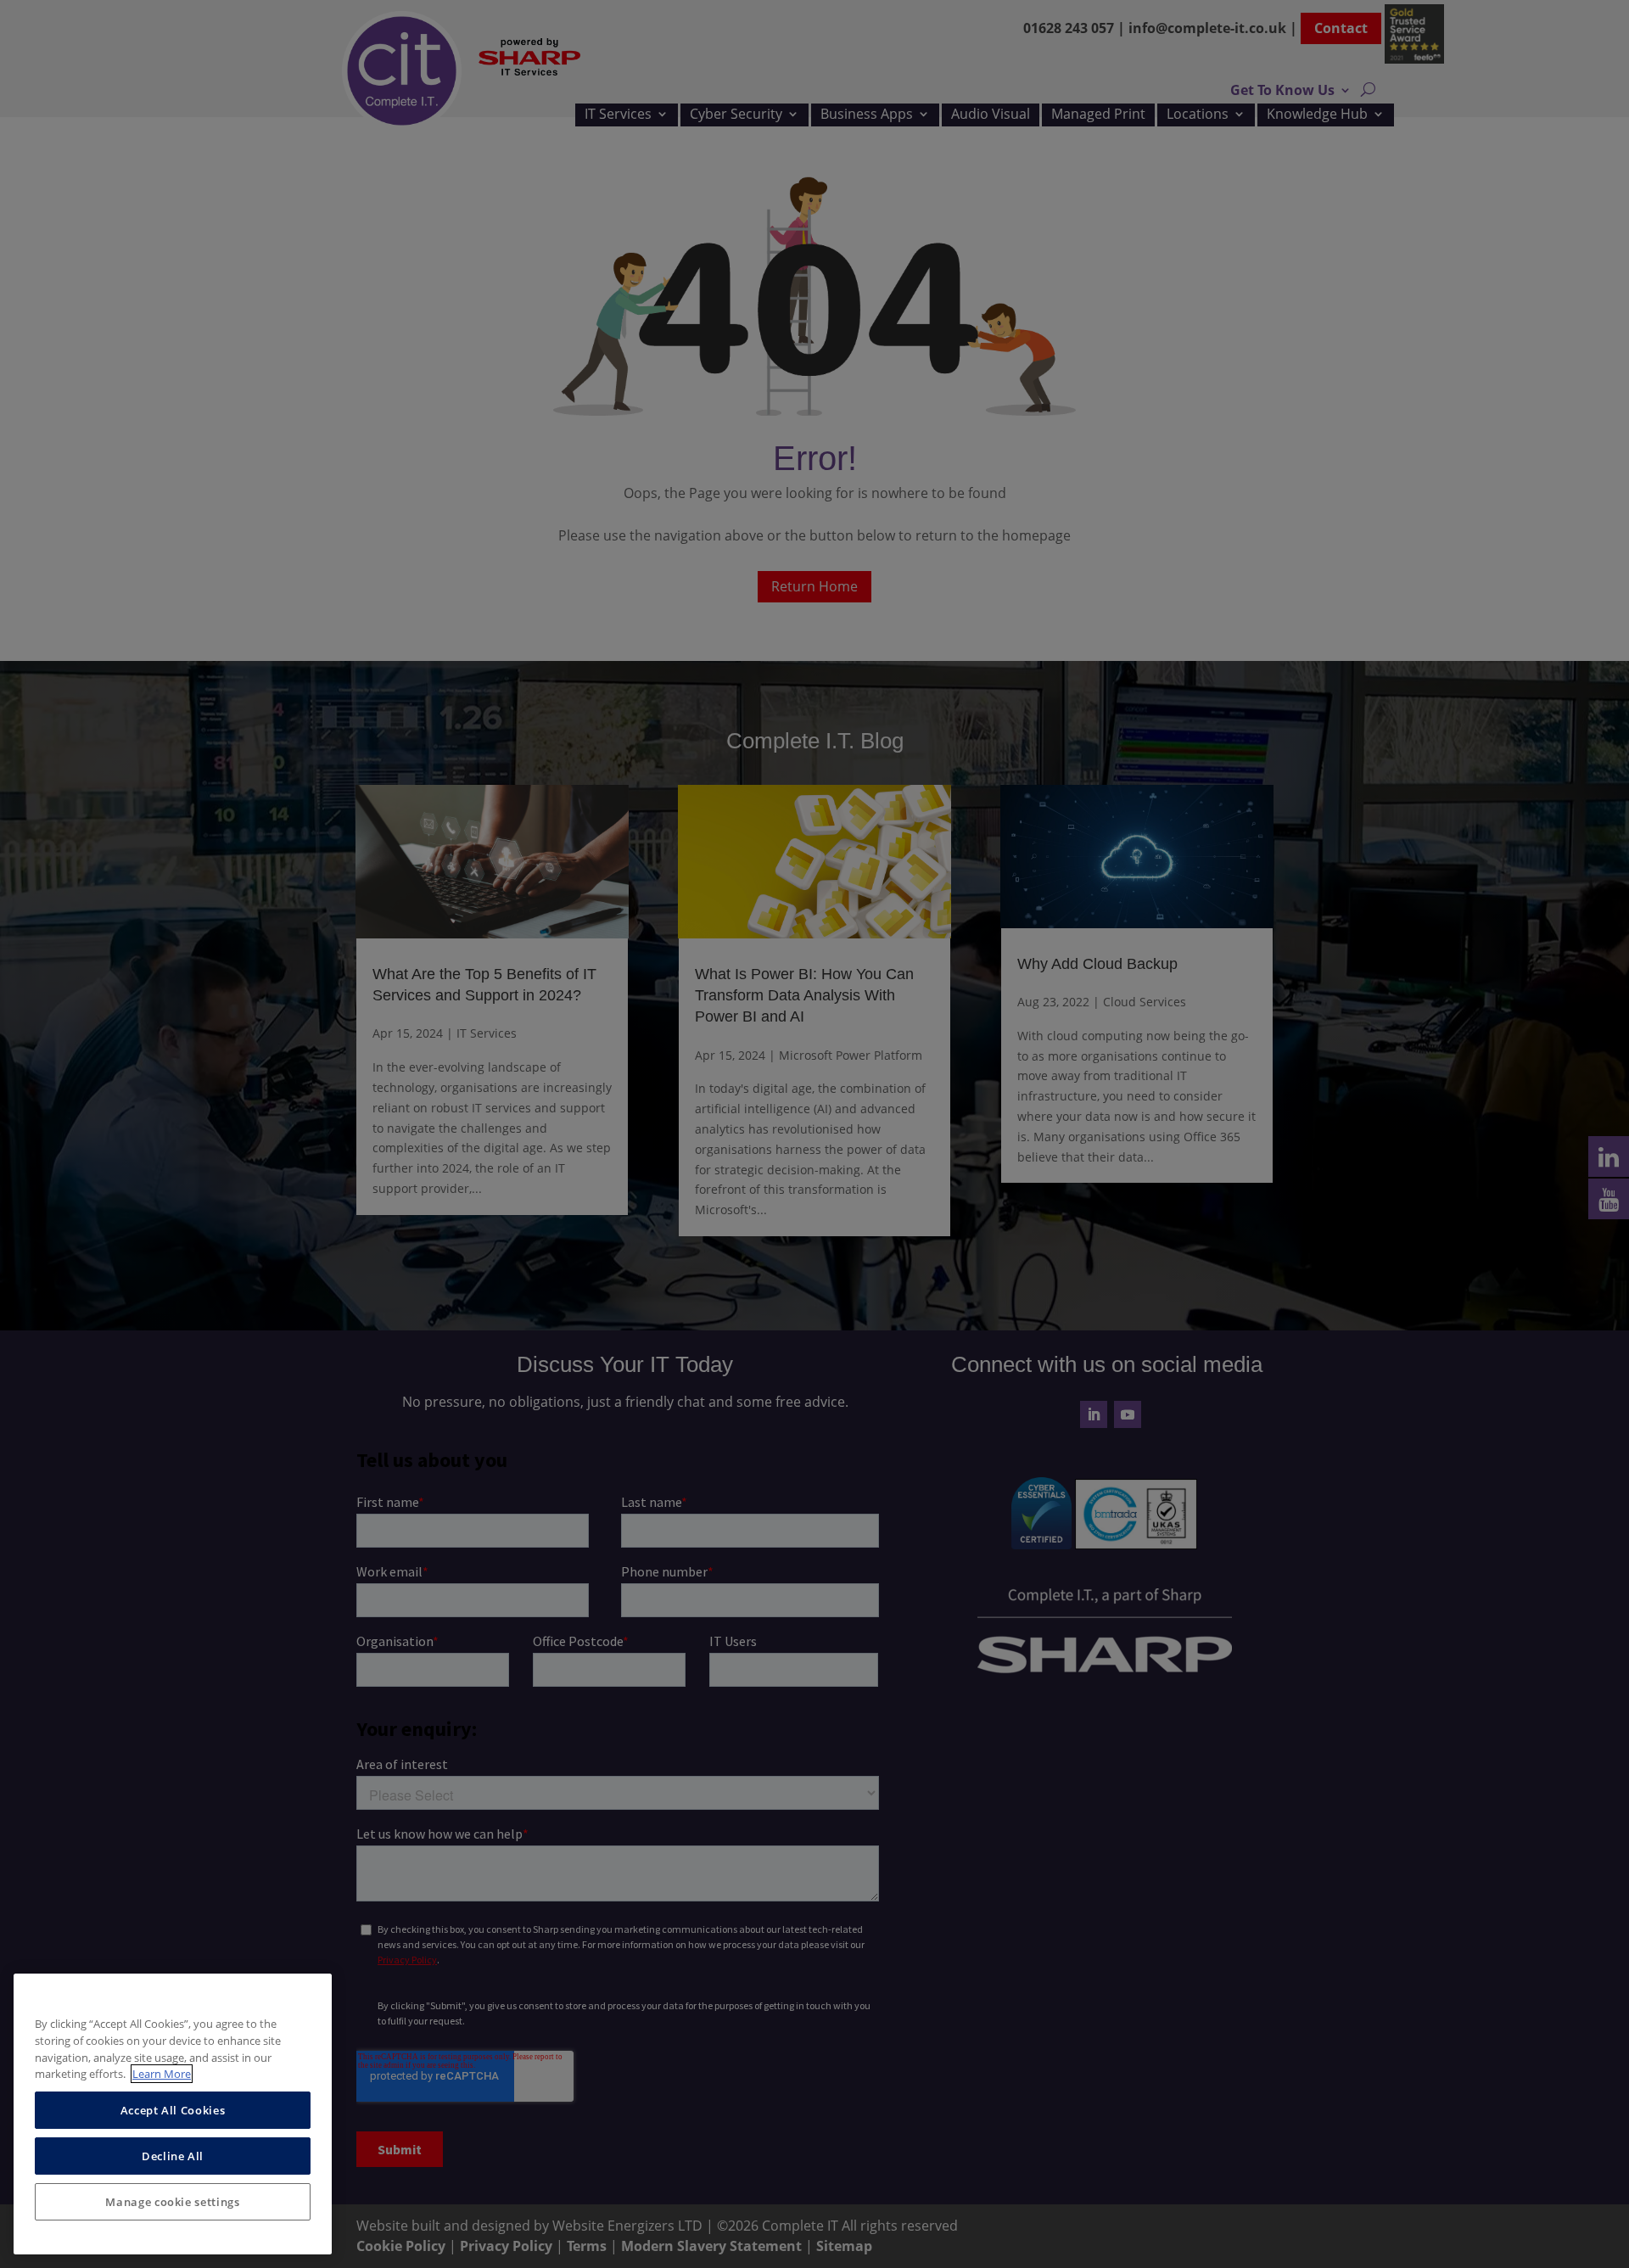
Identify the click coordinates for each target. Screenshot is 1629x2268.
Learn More (162, 2074)
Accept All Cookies (173, 2110)
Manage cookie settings (172, 2202)
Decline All (173, 2156)
